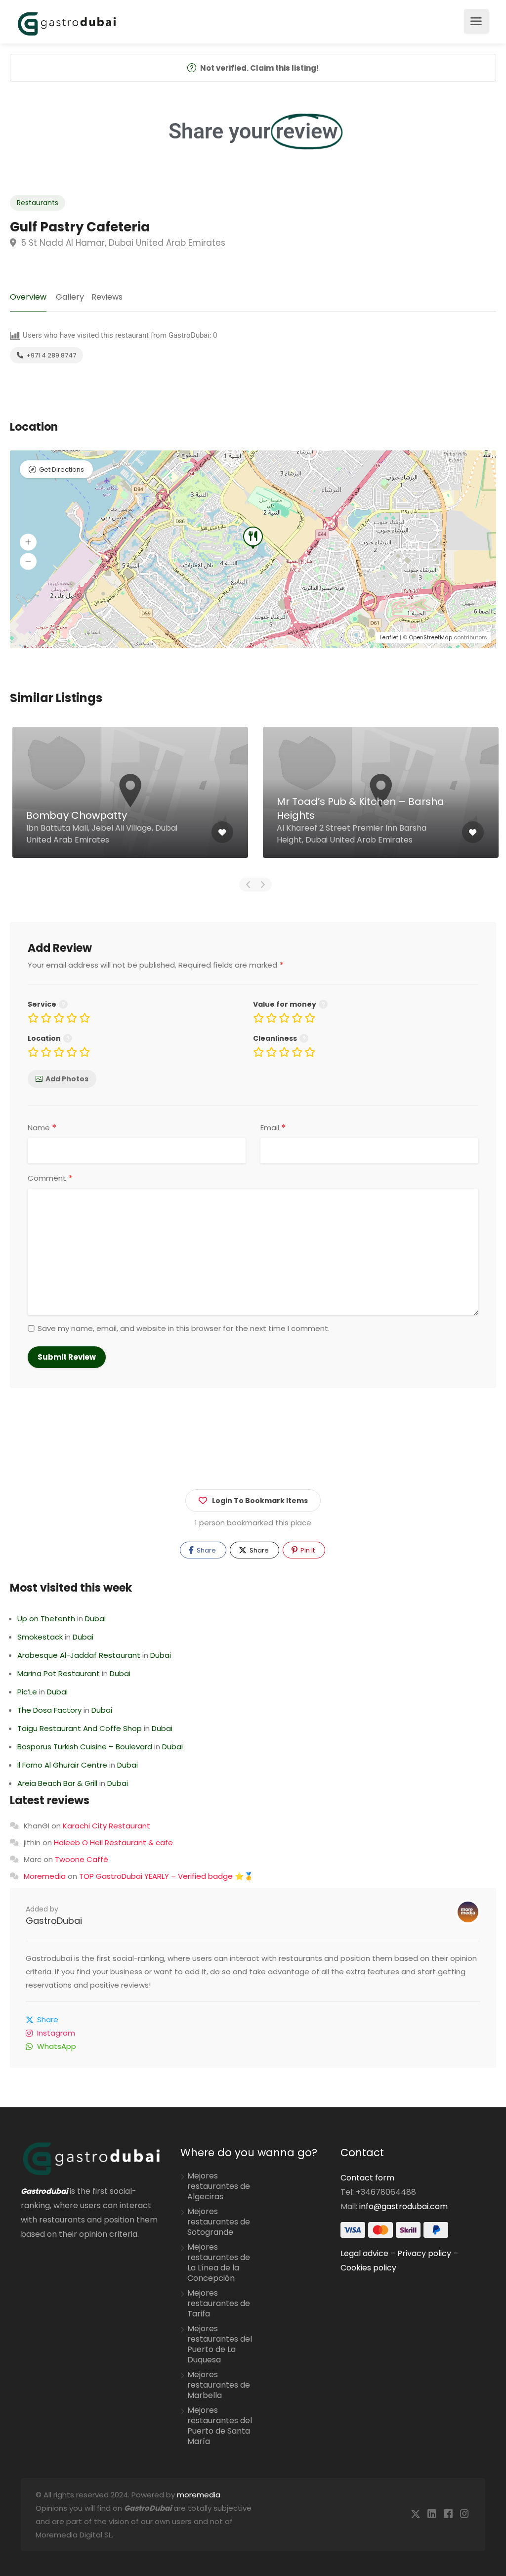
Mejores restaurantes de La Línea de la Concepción (219, 2263)
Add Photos (67, 1079)
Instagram (56, 2033)
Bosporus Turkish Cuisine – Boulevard (85, 1747)
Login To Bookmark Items (260, 1501)
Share (206, 1550)
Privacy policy (424, 2253)
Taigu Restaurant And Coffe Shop (80, 1728)
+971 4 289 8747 (50, 355)
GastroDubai (54, 1921)
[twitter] (415, 2514)
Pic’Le (27, 1692)
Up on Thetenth (46, 1619)
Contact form (367, 2178)
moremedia (199, 2495)
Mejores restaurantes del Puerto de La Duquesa (220, 2344)
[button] (28, 542)
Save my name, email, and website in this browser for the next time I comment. (184, 1329)
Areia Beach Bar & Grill (57, 1783)
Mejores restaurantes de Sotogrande (219, 2222)
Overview (28, 297)
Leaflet (389, 637)
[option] (158, 800)
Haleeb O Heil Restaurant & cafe (113, 1843)
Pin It (307, 1550)
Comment (50, 1178)
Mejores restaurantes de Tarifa (219, 2304)
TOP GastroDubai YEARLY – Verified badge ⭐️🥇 (166, 1876)
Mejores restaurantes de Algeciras (219, 2186)
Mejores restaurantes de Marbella (219, 2385)
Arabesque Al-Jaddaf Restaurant (79, 1655)
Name (42, 1128)
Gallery (70, 297)
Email (273, 1128)
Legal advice (364, 2253)
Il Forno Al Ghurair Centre (62, 1765)
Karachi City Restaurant (106, 1826)
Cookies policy (368, 2268)
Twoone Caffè (82, 1859)
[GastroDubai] (67, 23)
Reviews (107, 297)
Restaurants (38, 203)
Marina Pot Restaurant (59, 1673)
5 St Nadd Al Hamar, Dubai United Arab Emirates (122, 243)
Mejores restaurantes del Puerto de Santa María (220, 2426)
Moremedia (45, 1876)
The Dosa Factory (49, 1710)
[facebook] (448, 2514)
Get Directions (62, 469)
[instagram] (464, 2514)
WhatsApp (57, 2046)
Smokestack (40, 1637)
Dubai (95, 1619)
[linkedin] (432, 2514)
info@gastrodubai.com (403, 2206)
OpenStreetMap (430, 637)
